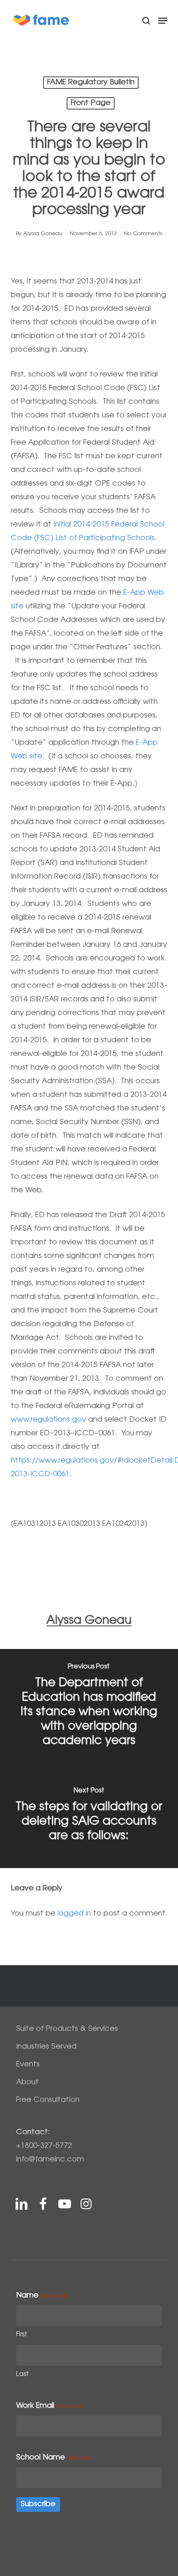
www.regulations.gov (48, 1420)
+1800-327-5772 (44, 2146)
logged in (74, 1914)
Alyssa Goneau (43, 234)
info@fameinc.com (50, 2160)
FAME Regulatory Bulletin (91, 83)
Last (23, 2375)
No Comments (143, 234)
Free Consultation (48, 2100)
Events (28, 2065)
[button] (163, 21)
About (28, 2083)
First (22, 2335)
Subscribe (38, 2505)
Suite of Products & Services (67, 2029)
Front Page (91, 103)
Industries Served (46, 2047)
